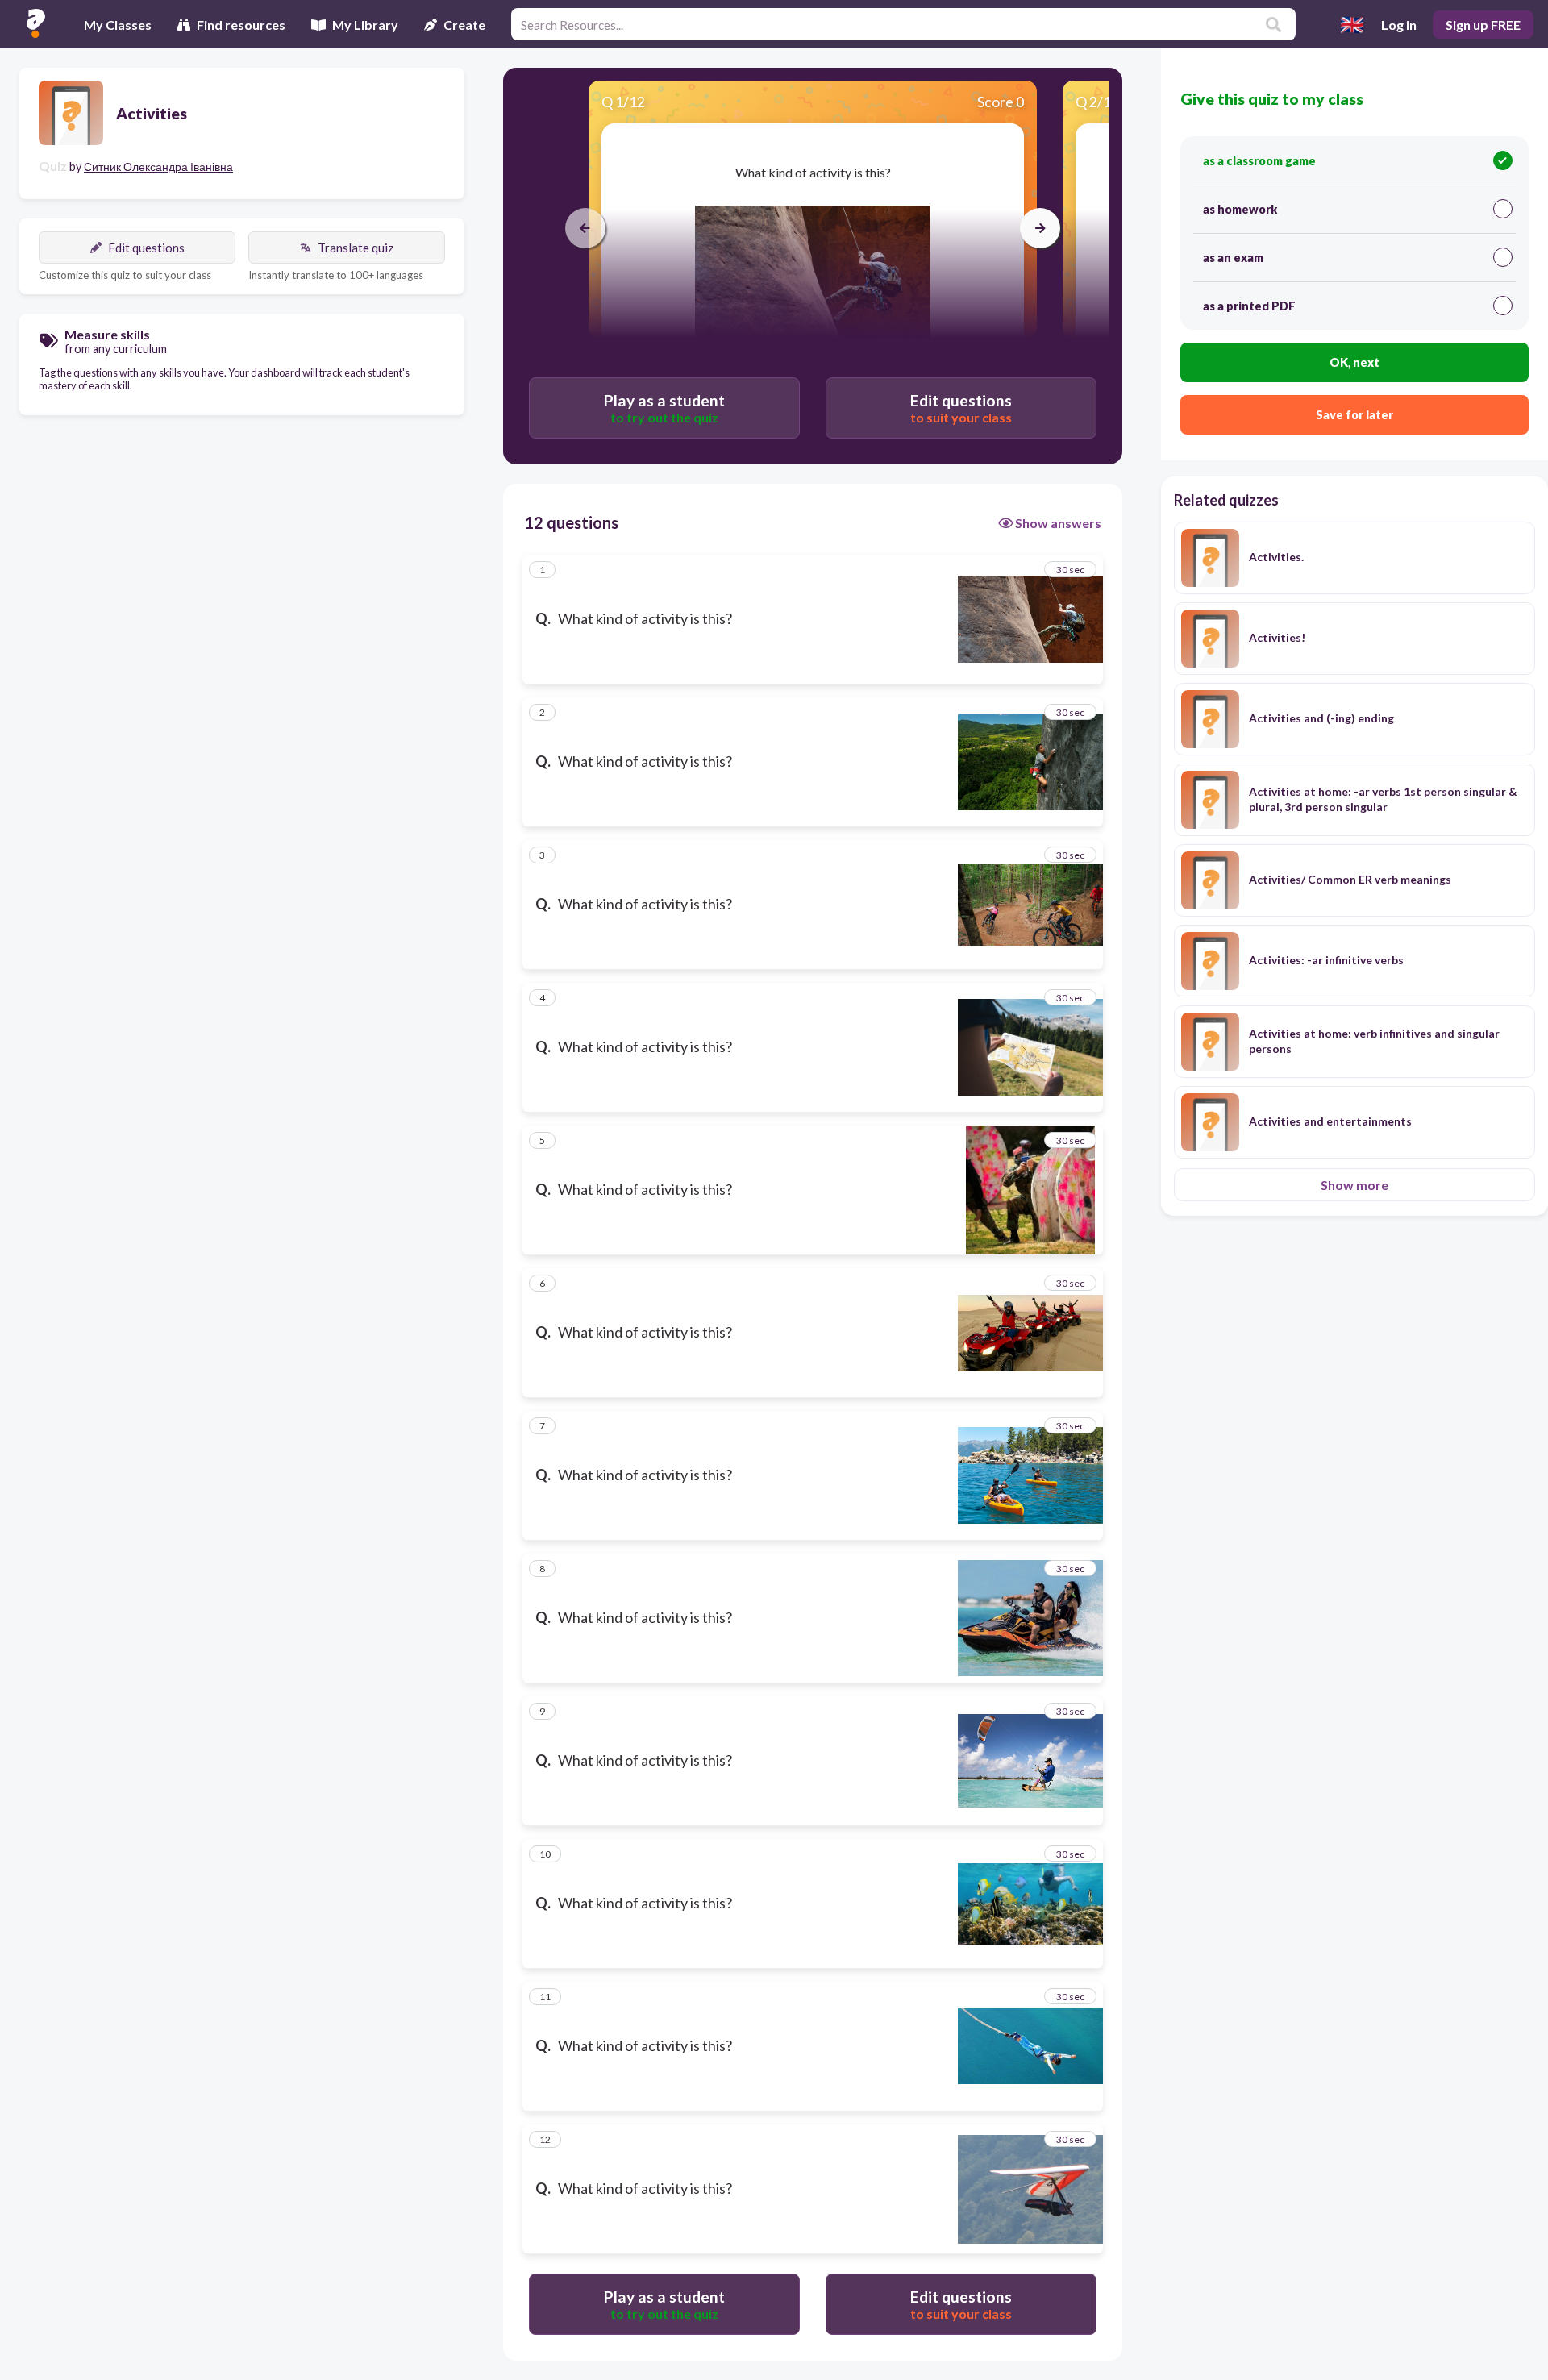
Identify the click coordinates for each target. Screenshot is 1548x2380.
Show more (1354, 1185)
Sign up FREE (1483, 25)
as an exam (1233, 258)
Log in (1399, 25)
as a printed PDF (1249, 306)
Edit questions (146, 248)
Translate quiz (356, 248)
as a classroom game (1259, 161)
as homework (1240, 209)
